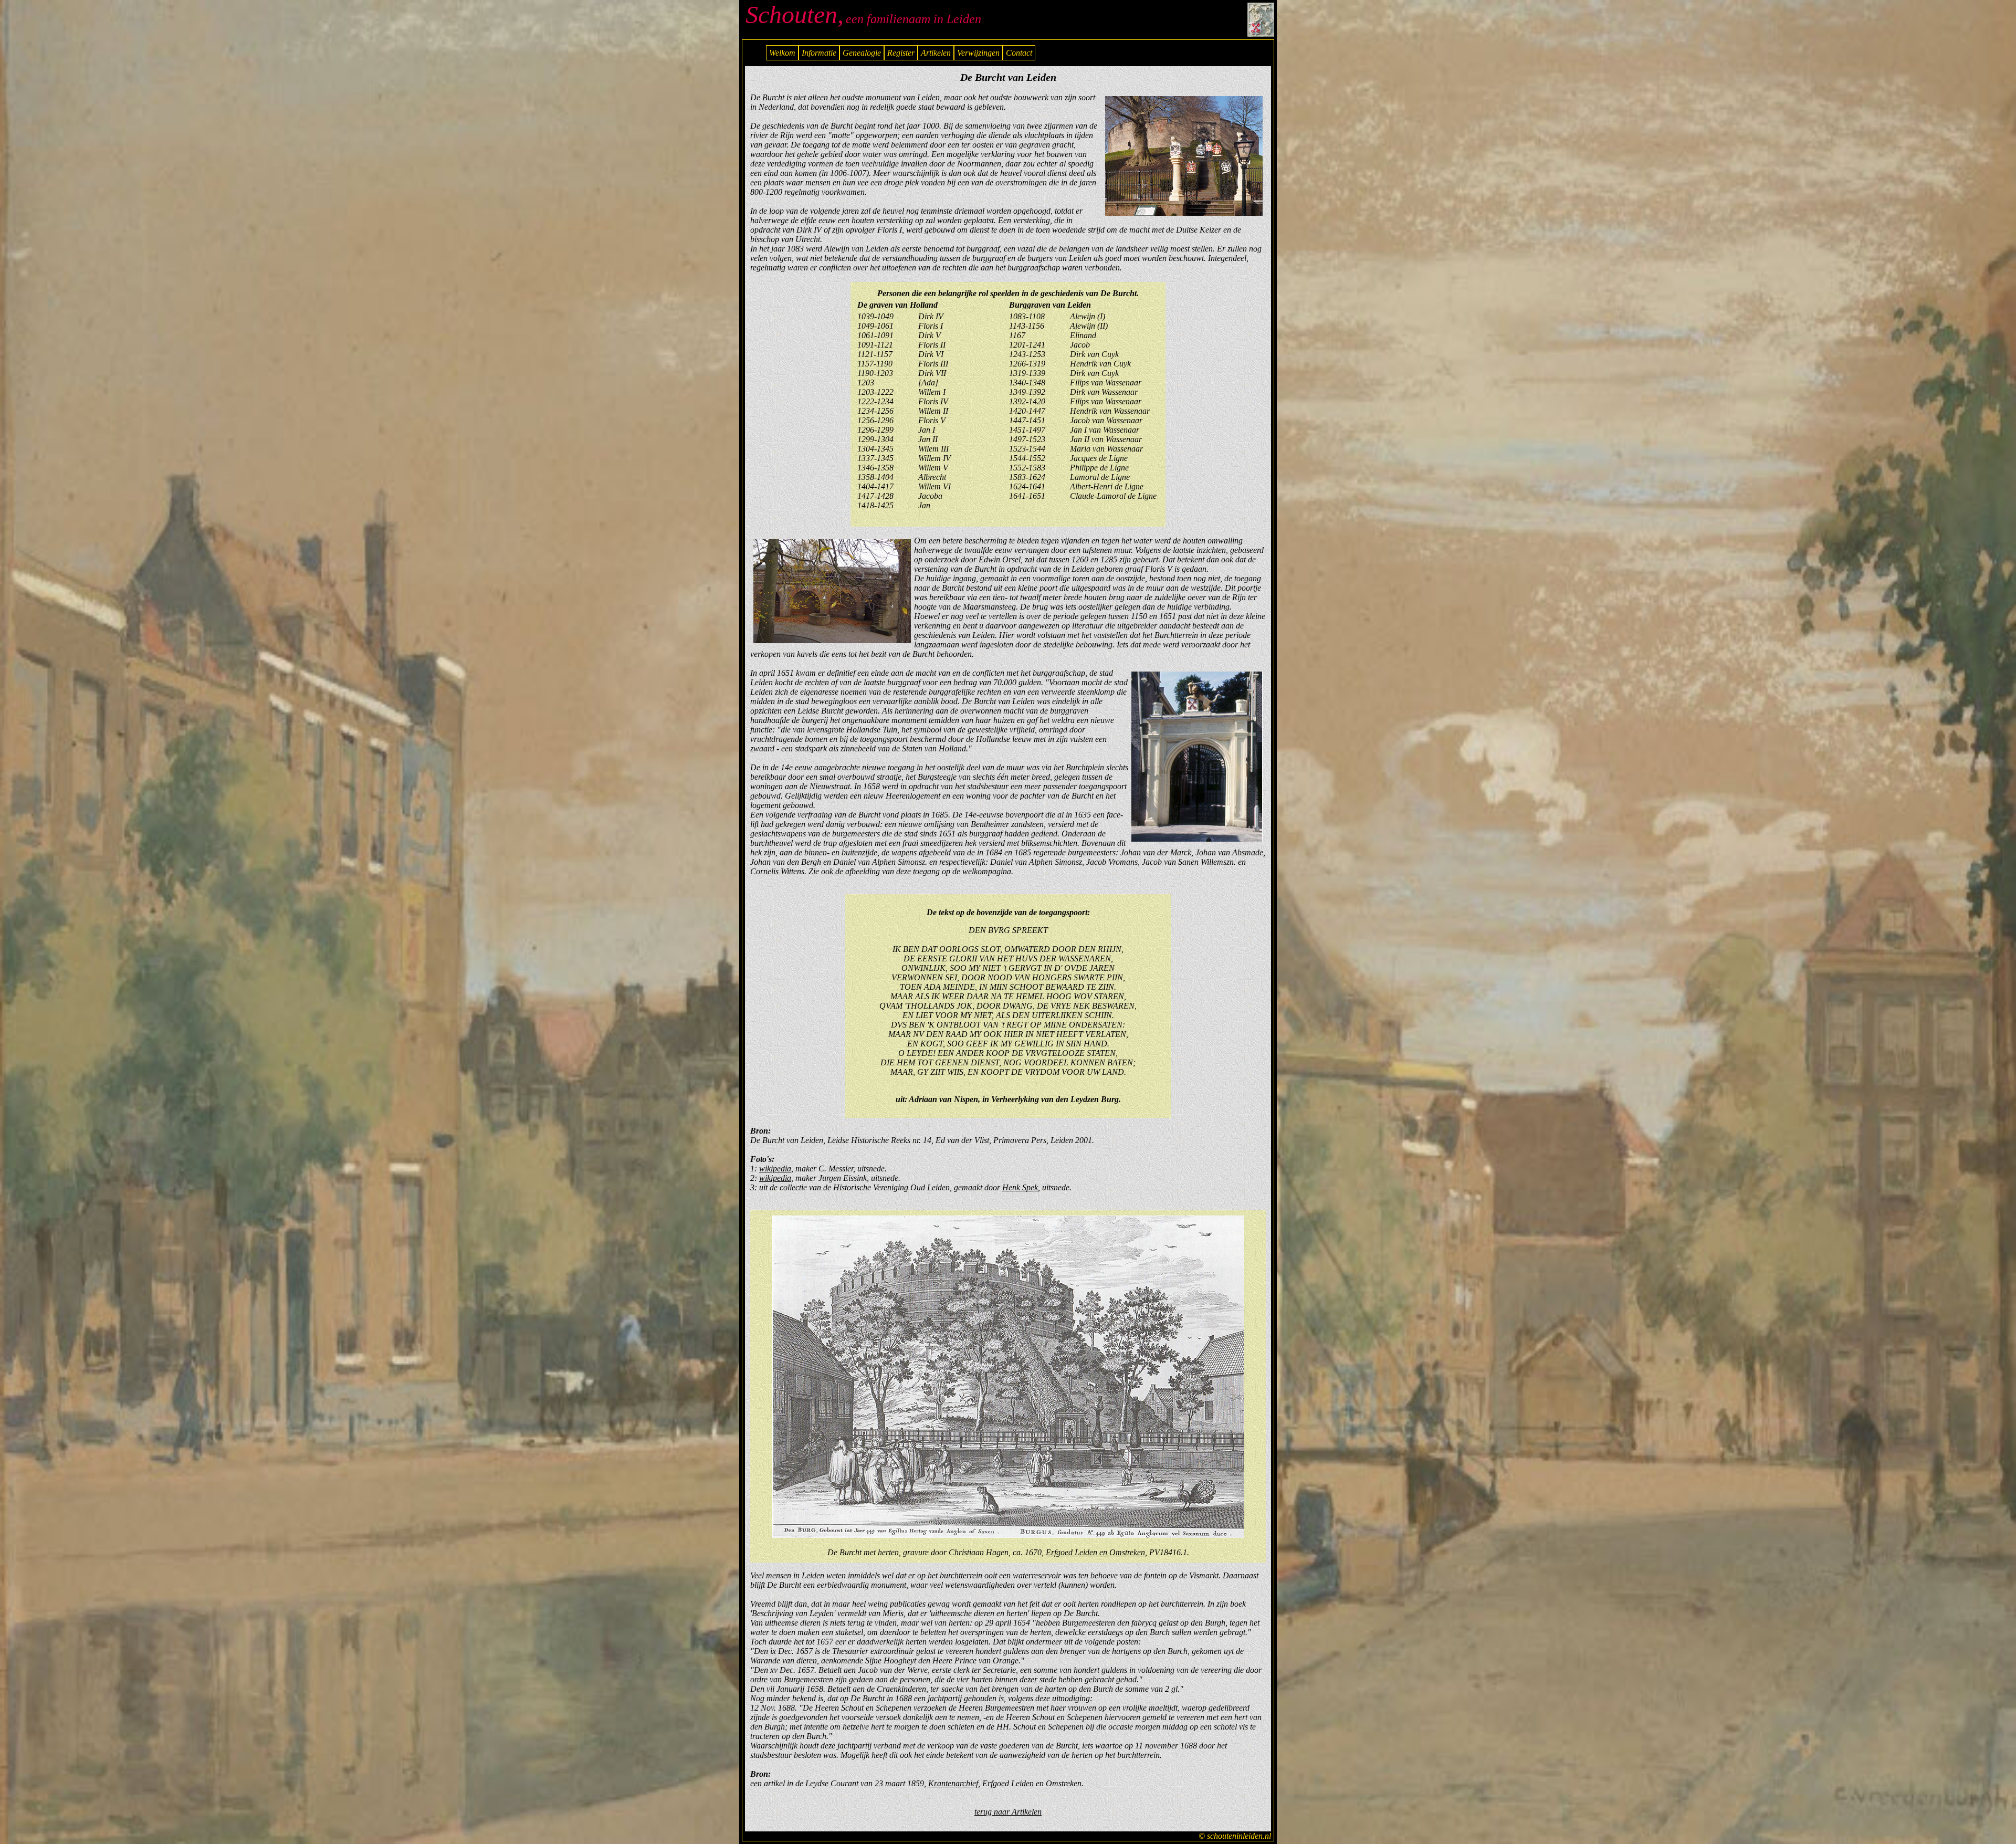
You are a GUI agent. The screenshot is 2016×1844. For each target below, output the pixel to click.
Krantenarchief (953, 1783)
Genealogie (862, 53)
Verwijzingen (978, 53)
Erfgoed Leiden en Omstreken (1095, 1552)
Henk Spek (1020, 1187)
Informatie (819, 53)
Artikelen (936, 53)
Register (901, 53)
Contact (1019, 53)
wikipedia (775, 1169)
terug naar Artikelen (1008, 1812)
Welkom (782, 53)
